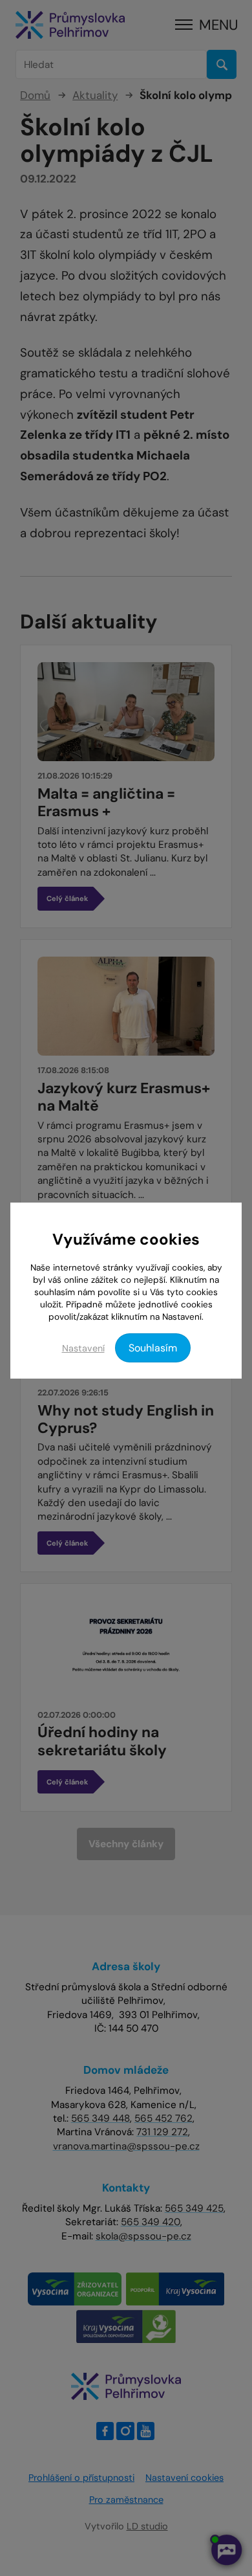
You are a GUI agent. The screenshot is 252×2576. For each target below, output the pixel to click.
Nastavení (83, 1348)
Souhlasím (153, 1348)
